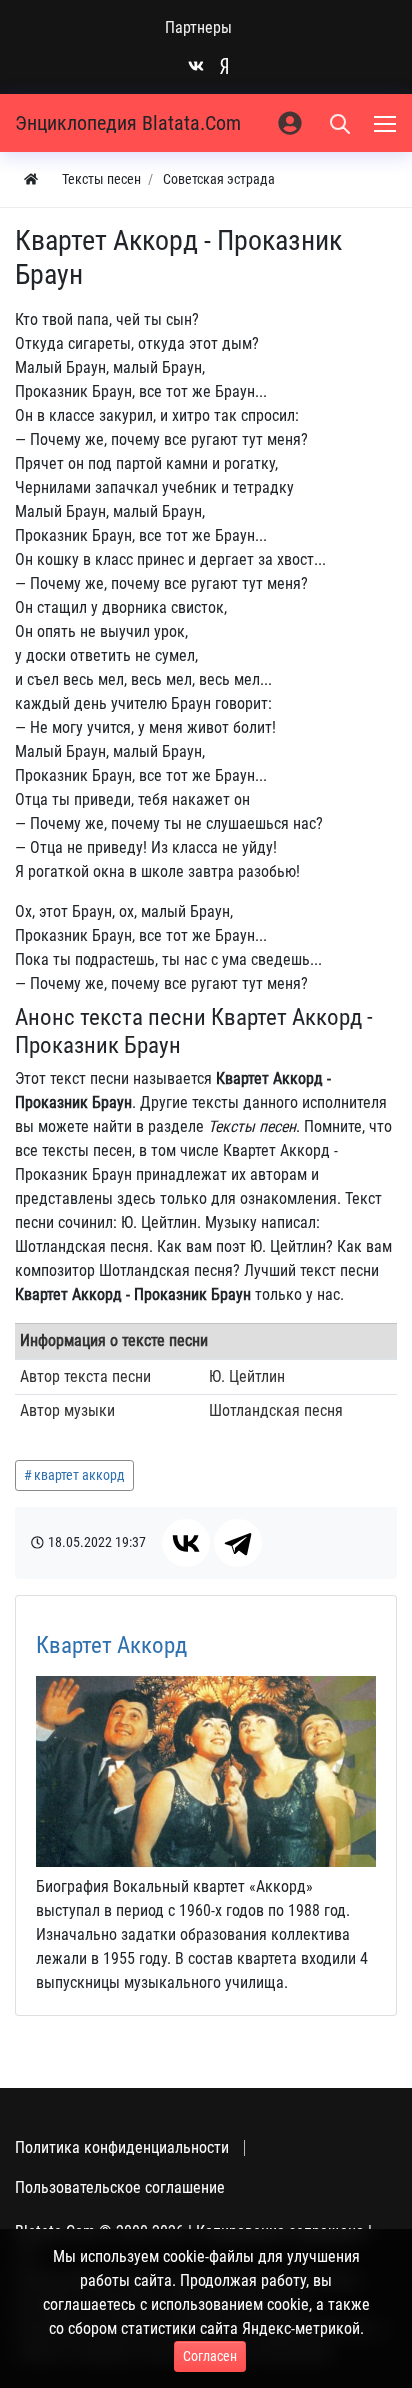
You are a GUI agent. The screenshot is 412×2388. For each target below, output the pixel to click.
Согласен (210, 2356)
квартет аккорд (79, 1475)
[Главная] (31, 179)
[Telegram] (238, 1543)
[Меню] (387, 123)
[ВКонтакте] (186, 1543)
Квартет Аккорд (111, 1645)
